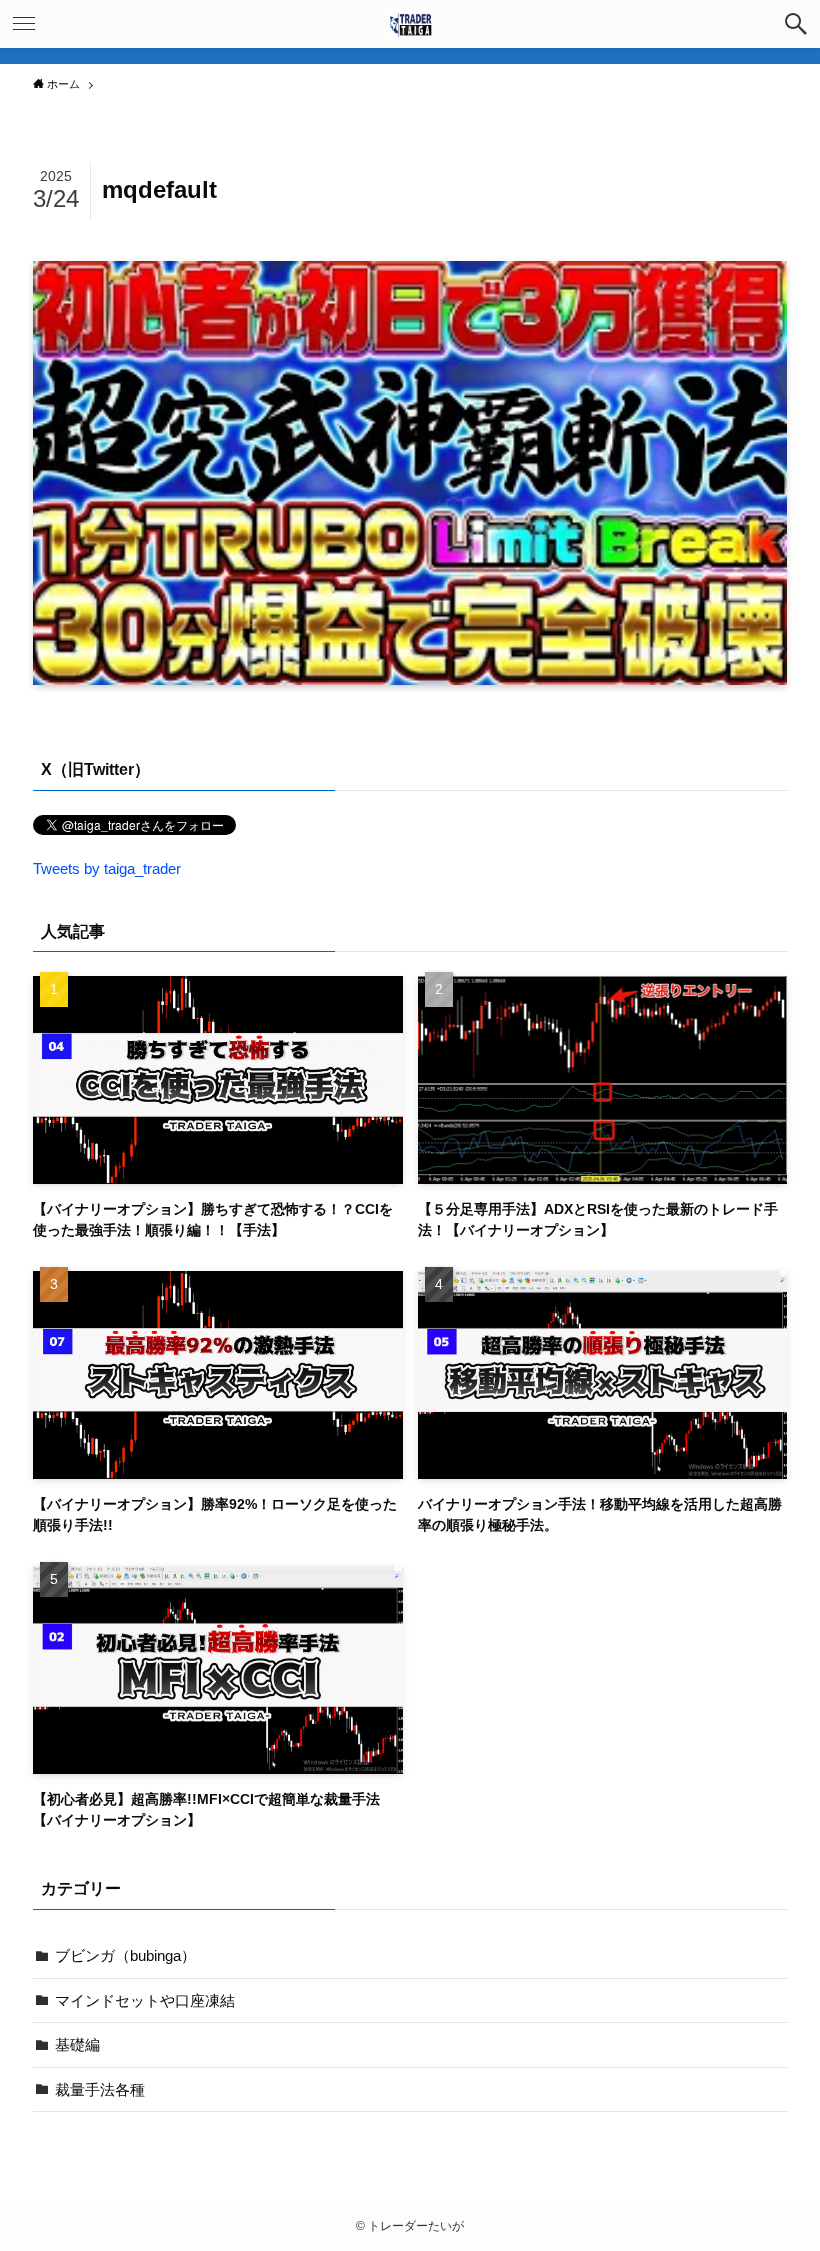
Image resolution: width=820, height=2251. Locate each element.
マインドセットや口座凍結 (145, 2000)
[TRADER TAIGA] (410, 24)
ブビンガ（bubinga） (125, 1955)
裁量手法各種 (100, 2089)
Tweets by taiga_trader (107, 868)
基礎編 (77, 2044)
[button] (796, 24)
